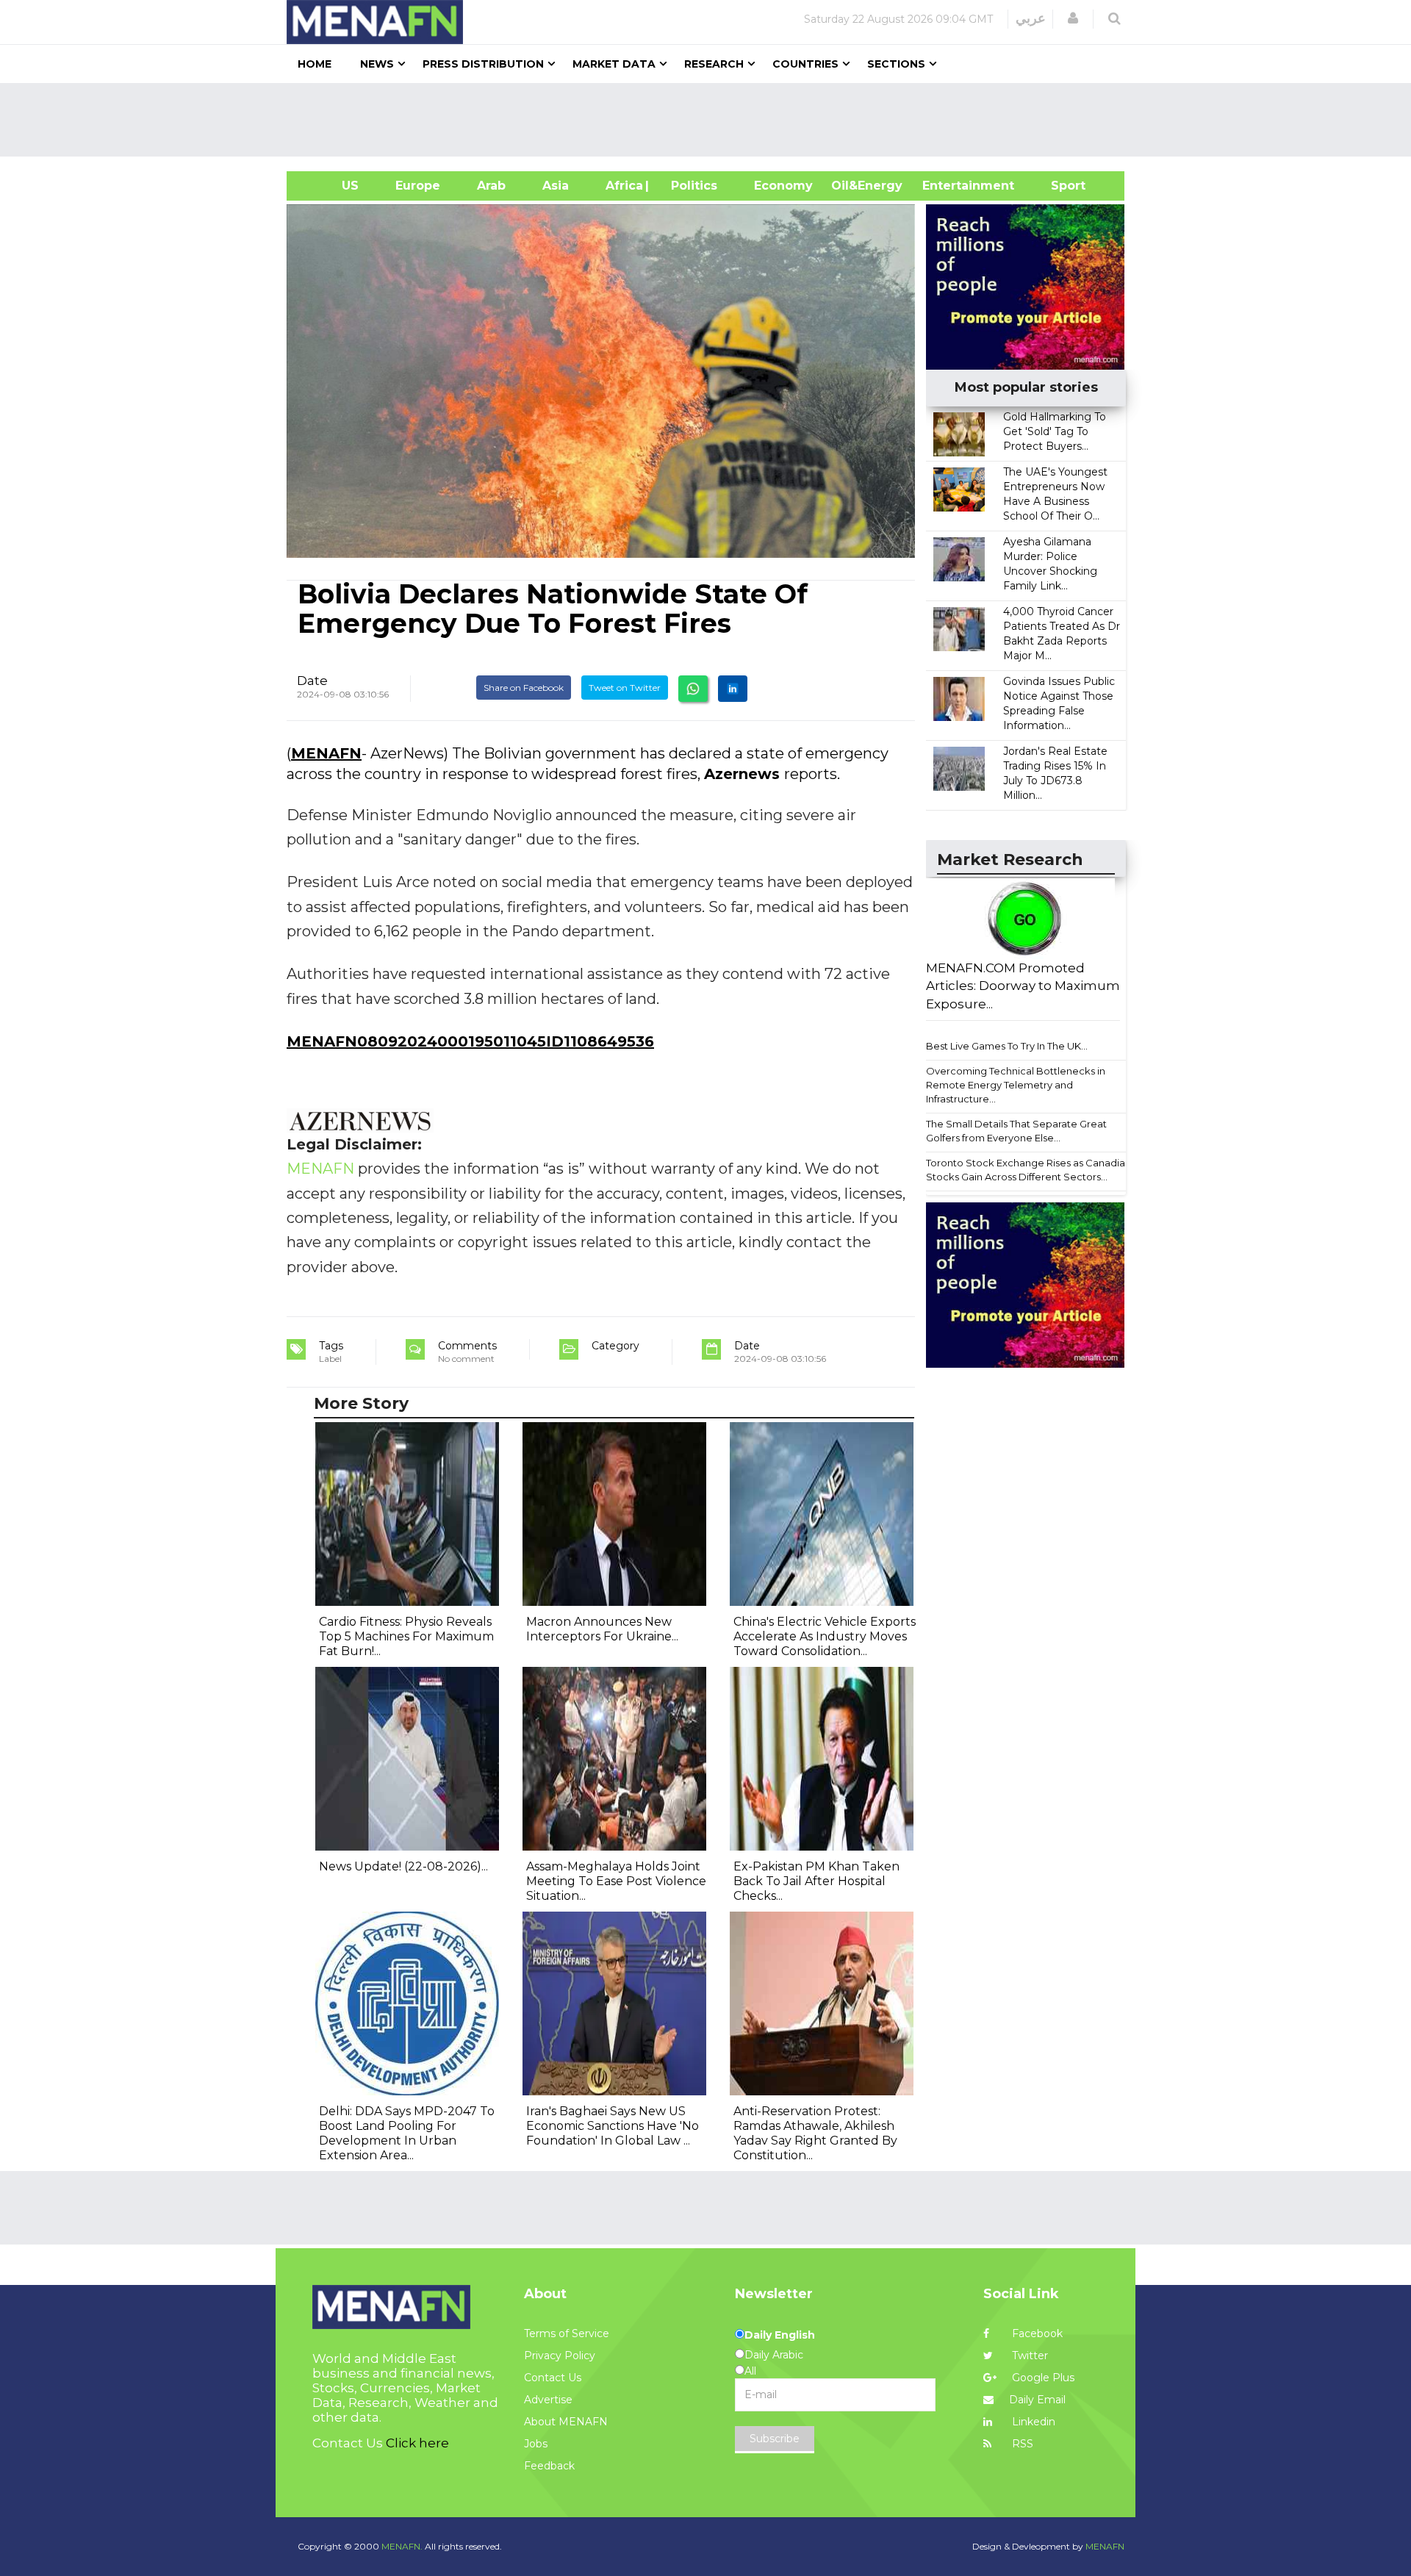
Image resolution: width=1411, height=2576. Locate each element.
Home (315, 64)
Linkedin (1032, 2422)
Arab (491, 186)
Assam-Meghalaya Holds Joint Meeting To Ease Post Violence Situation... (616, 1881)
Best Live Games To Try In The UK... (1007, 1046)
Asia (556, 186)
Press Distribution (483, 64)
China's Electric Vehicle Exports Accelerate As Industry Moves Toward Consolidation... (825, 1636)
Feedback (549, 2466)
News (377, 64)
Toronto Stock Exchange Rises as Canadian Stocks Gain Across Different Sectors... (1028, 1170)
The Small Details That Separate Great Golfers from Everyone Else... (1016, 1131)
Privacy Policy (560, 2356)
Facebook (1036, 2333)
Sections (896, 64)
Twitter (1028, 2356)
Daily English (780, 2335)
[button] (1073, 18)
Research (714, 64)
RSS (1021, 2444)
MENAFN (326, 753)
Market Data (614, 64)
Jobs (536, 2444)
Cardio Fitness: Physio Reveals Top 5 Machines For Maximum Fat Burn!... (406, 1636)
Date (312, 681)
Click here (417, 2443)
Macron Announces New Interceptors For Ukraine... (602, 1629)
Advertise (548, 2400)
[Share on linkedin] (733, 689)
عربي (1031, 18)
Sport (1059, 186)
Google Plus (1042, 2378)
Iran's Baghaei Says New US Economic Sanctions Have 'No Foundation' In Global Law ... (613, 2126)
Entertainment (946, 186)
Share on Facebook (524, 688)
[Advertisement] (711, 120)
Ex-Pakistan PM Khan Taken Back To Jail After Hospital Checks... (816, 1881)
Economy (783, 186)
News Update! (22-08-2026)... (403, 1866)
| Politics (690, 186)
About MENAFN (566, 2422)
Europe (418, 186)
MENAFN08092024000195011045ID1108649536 (470, 1041)
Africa (622, 186)
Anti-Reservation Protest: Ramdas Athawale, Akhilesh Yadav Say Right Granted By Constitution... (815, 2133)
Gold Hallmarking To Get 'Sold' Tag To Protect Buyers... (1055, 431)
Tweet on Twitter (625, 688)
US (332, 186)
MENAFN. (402, 2546)
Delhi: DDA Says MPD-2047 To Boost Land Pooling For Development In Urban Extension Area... (407, 2133)
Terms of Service (567, 2333)
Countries (805, 64)
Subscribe (775, 2439)
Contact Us (553, 2378)
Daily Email (1037, 2400)
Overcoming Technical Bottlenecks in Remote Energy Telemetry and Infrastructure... (1016, 1084)
